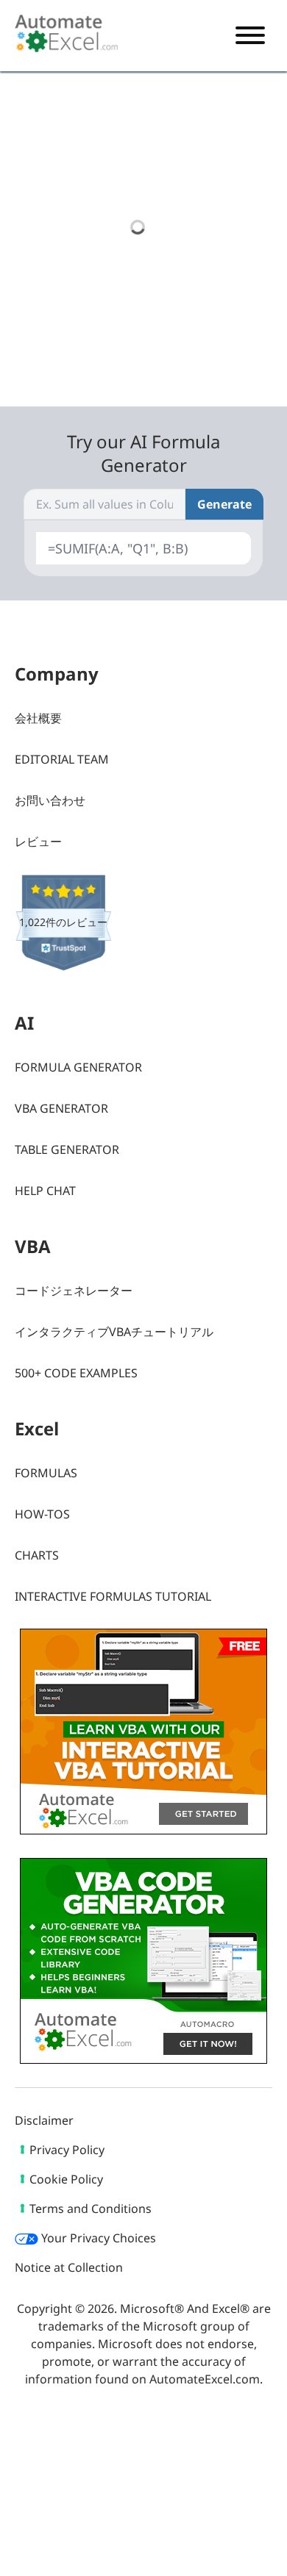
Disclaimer (44, 2120)
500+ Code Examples (76, 1373)
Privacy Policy (67, 2150)
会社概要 (38, 718)
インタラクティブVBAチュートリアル (114, 1332)
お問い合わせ (50, 800)
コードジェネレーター (74, 1291)
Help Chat (45, 1191)
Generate (224, 504)
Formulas (46, 1473)
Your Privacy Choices (97, 2238)
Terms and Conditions (91, 2209)
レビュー (38, 842)
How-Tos (42, 1514)
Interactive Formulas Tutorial (113, 1596)
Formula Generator (78, 1067)
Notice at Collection (69, 2267)
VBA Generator (61, 1108)
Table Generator (67, 1149)
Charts (37, 1555)
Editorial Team (62, 759)
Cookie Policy (66, 2179)
